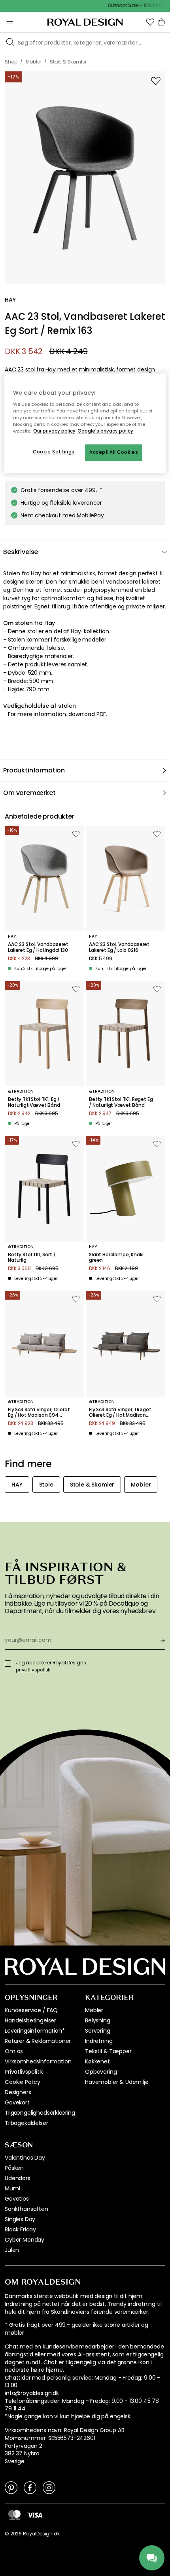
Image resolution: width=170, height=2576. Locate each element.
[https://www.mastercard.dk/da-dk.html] (14, 2515)
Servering (98, 2031)
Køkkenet (97, 2061)
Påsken (14, 2168)
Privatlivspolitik (24, 2072)
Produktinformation (34, 770)
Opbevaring (101, 2072)
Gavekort (17, 2102)
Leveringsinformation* (35, 2031)
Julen (12, 2250)
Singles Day (20, 2219)
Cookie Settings (54, 452)
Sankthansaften (26, 2209)
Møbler (94, 2010)
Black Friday (20, 2229)
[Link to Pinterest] (11, 2487)
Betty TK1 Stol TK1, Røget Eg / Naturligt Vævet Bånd (121, 1102)
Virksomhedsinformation (38, 2061)
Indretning (99, 2041)
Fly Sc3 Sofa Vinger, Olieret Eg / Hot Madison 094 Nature (39, 1413)
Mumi (12, 2188)
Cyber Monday (25, 2240)
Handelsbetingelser (30, 2020)
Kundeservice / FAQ (31, 2010)
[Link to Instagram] (49, 2487)
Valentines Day (25, 2158)
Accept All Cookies (114, 452)
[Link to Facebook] (30, 2487)
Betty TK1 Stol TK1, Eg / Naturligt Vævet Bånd (34, 1102)
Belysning (98, 2020)
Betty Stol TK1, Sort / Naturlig (32, 1258)
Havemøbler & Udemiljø (117, 2082)
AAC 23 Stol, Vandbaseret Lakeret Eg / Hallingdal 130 (38, 947)
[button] (150, 22)
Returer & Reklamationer (38, 2041)
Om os (14, 2051)
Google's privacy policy (105, 431)
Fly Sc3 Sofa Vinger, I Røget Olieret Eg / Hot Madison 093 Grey (120, 1413)
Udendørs (18, 2178)
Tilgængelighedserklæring (40, 2113)
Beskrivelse (21, 552)
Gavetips (17, 2199)
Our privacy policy (54, 431)
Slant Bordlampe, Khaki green (116, 1258)
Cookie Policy (23, 2082)
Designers (18, 2092)
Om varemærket (29, 793)
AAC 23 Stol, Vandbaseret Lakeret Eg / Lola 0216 (119, 947)
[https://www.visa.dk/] (35, 2514)
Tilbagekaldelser (26, 2123)
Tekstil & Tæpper (108, 2051)
